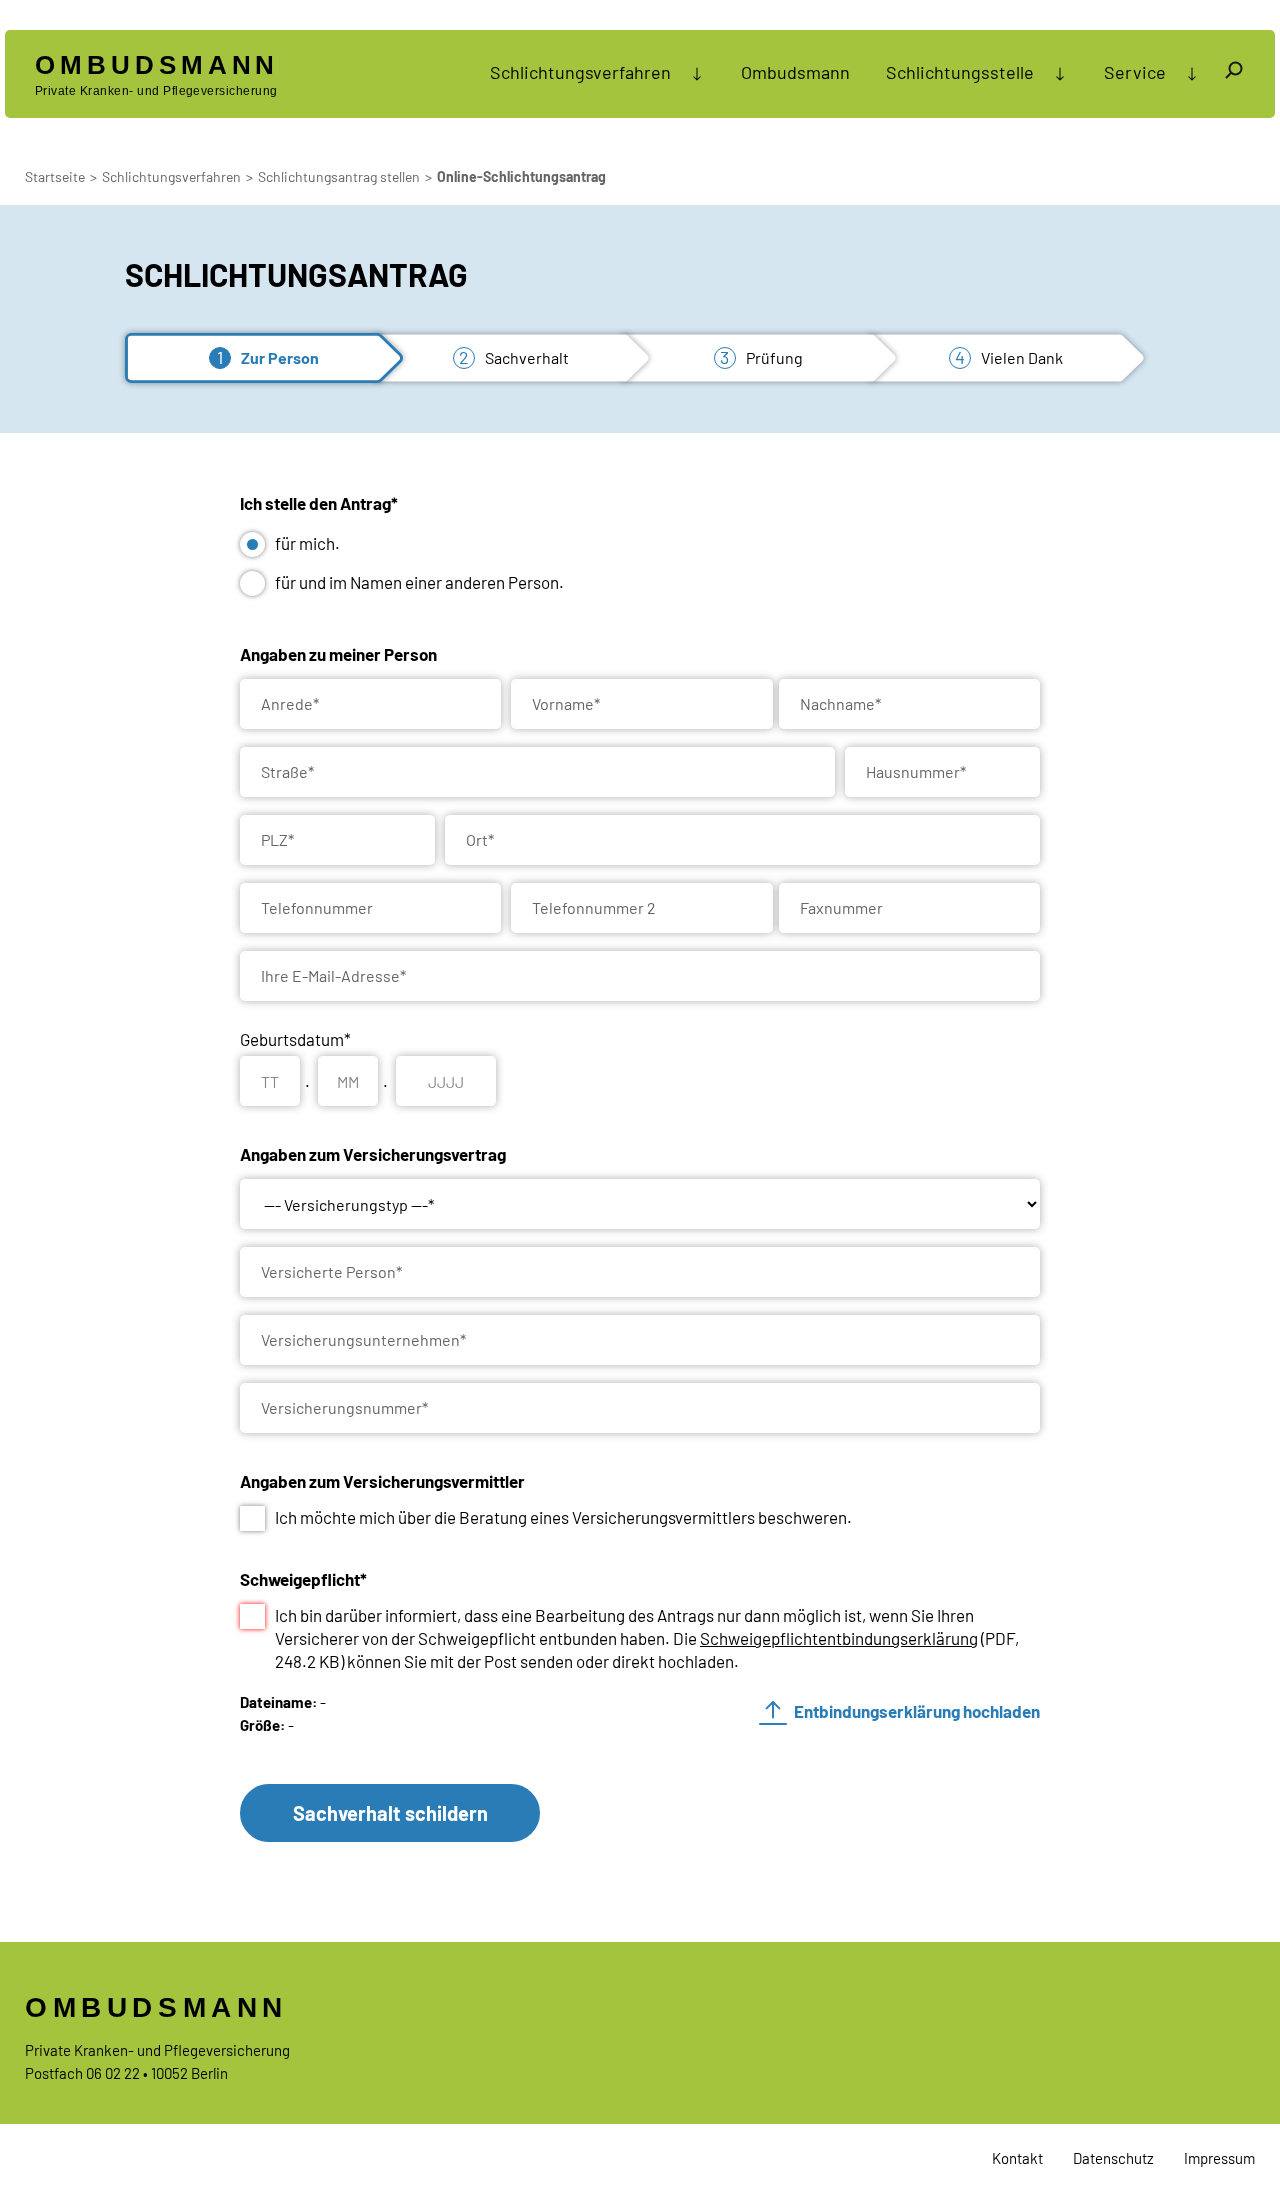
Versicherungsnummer (344, 1407)
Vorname (566, 703)
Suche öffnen (1235, 73)
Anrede (290, 703)
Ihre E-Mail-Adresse (333, 975)
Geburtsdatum (295, 1039)
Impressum (1219, 2158)
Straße (287, 771)
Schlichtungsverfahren (580, 72)
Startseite (55, 176)
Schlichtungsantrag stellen (339, 176)
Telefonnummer (317, 907)
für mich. (307, 543)
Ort (480, 839)
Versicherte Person (331, 1271)
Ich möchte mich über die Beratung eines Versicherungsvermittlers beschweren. (563, 1517)
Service (1135, 72)
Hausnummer (916, 771)
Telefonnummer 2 (594, 907)
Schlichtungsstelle (960, 72)
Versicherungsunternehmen (363, 1339)
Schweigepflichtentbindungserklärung (839, 1638)
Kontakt (1017, 2158)
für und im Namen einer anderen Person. (419, 582)
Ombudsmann (795, 72)
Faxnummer (841, 907)
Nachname (840, 703)
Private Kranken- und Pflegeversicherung (157, 74)
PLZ (277, 839)
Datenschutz (1113, 2158)
